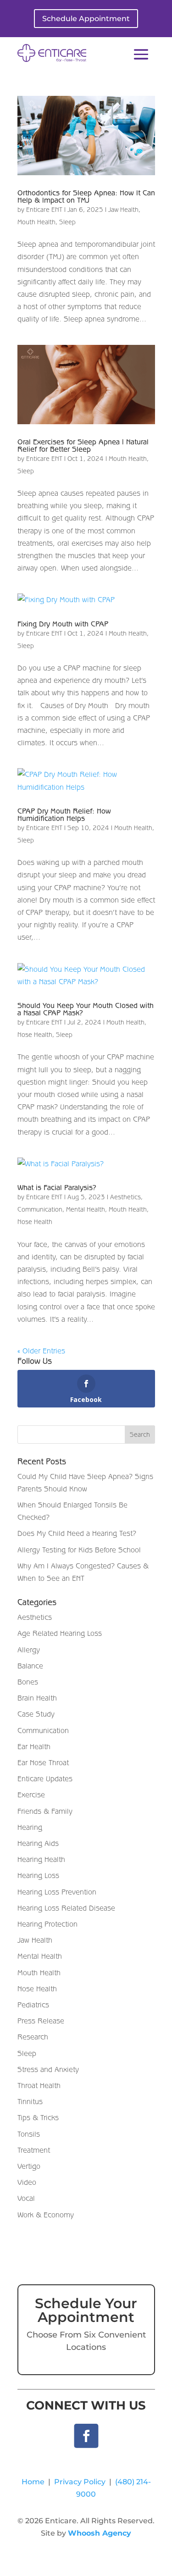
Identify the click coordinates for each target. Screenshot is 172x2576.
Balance (30, 1666)
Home (33, 2482)
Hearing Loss (38, 1875)
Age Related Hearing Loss (60, 1633)
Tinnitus (30, 2101)
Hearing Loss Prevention (57, 1892)
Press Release (41, 2021)
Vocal (26, 2198)
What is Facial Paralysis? (57, 1187)
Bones (28, 1682)
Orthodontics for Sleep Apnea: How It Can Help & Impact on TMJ (86, 196)
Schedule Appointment (86, 19)
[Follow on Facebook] (86, 2436)
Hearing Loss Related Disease (66, 1908)
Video (27, 2182)
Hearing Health (41, 1859)
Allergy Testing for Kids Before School (79, 1550)
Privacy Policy (80, 2482)
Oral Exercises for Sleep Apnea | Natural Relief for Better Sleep (83, 445)
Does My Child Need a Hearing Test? (77, 1533)
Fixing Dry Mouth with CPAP (63, 624)
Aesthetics (125, 1197)
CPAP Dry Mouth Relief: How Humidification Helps (64, 814)
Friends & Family (45, 1811)
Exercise (31, 1795)
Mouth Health (36, 222)
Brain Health (37, 1698)
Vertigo (29, 2166)
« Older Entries (41, 1351)
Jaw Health (123, 210)
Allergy (29, 1650)
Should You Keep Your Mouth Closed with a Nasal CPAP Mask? (86, 1009)
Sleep (67, 222)
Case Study (36, 1714)
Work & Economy (46, 2215)
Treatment (34, 2150)
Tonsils (29, 2134)
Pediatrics (33, 2005)
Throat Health (39, 2085)
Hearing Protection (47, 1924)
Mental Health (86, 1209)
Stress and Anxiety (48, 2069)
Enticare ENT (44, 210)
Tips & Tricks (38, 2117)
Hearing (30, 1827)
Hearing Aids (38, 1843)
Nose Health (35, 1035)
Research (33, 2037)
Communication (40, 1209)
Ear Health (34, 1746)
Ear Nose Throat (43, 1762)
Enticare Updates (45, 1778)
